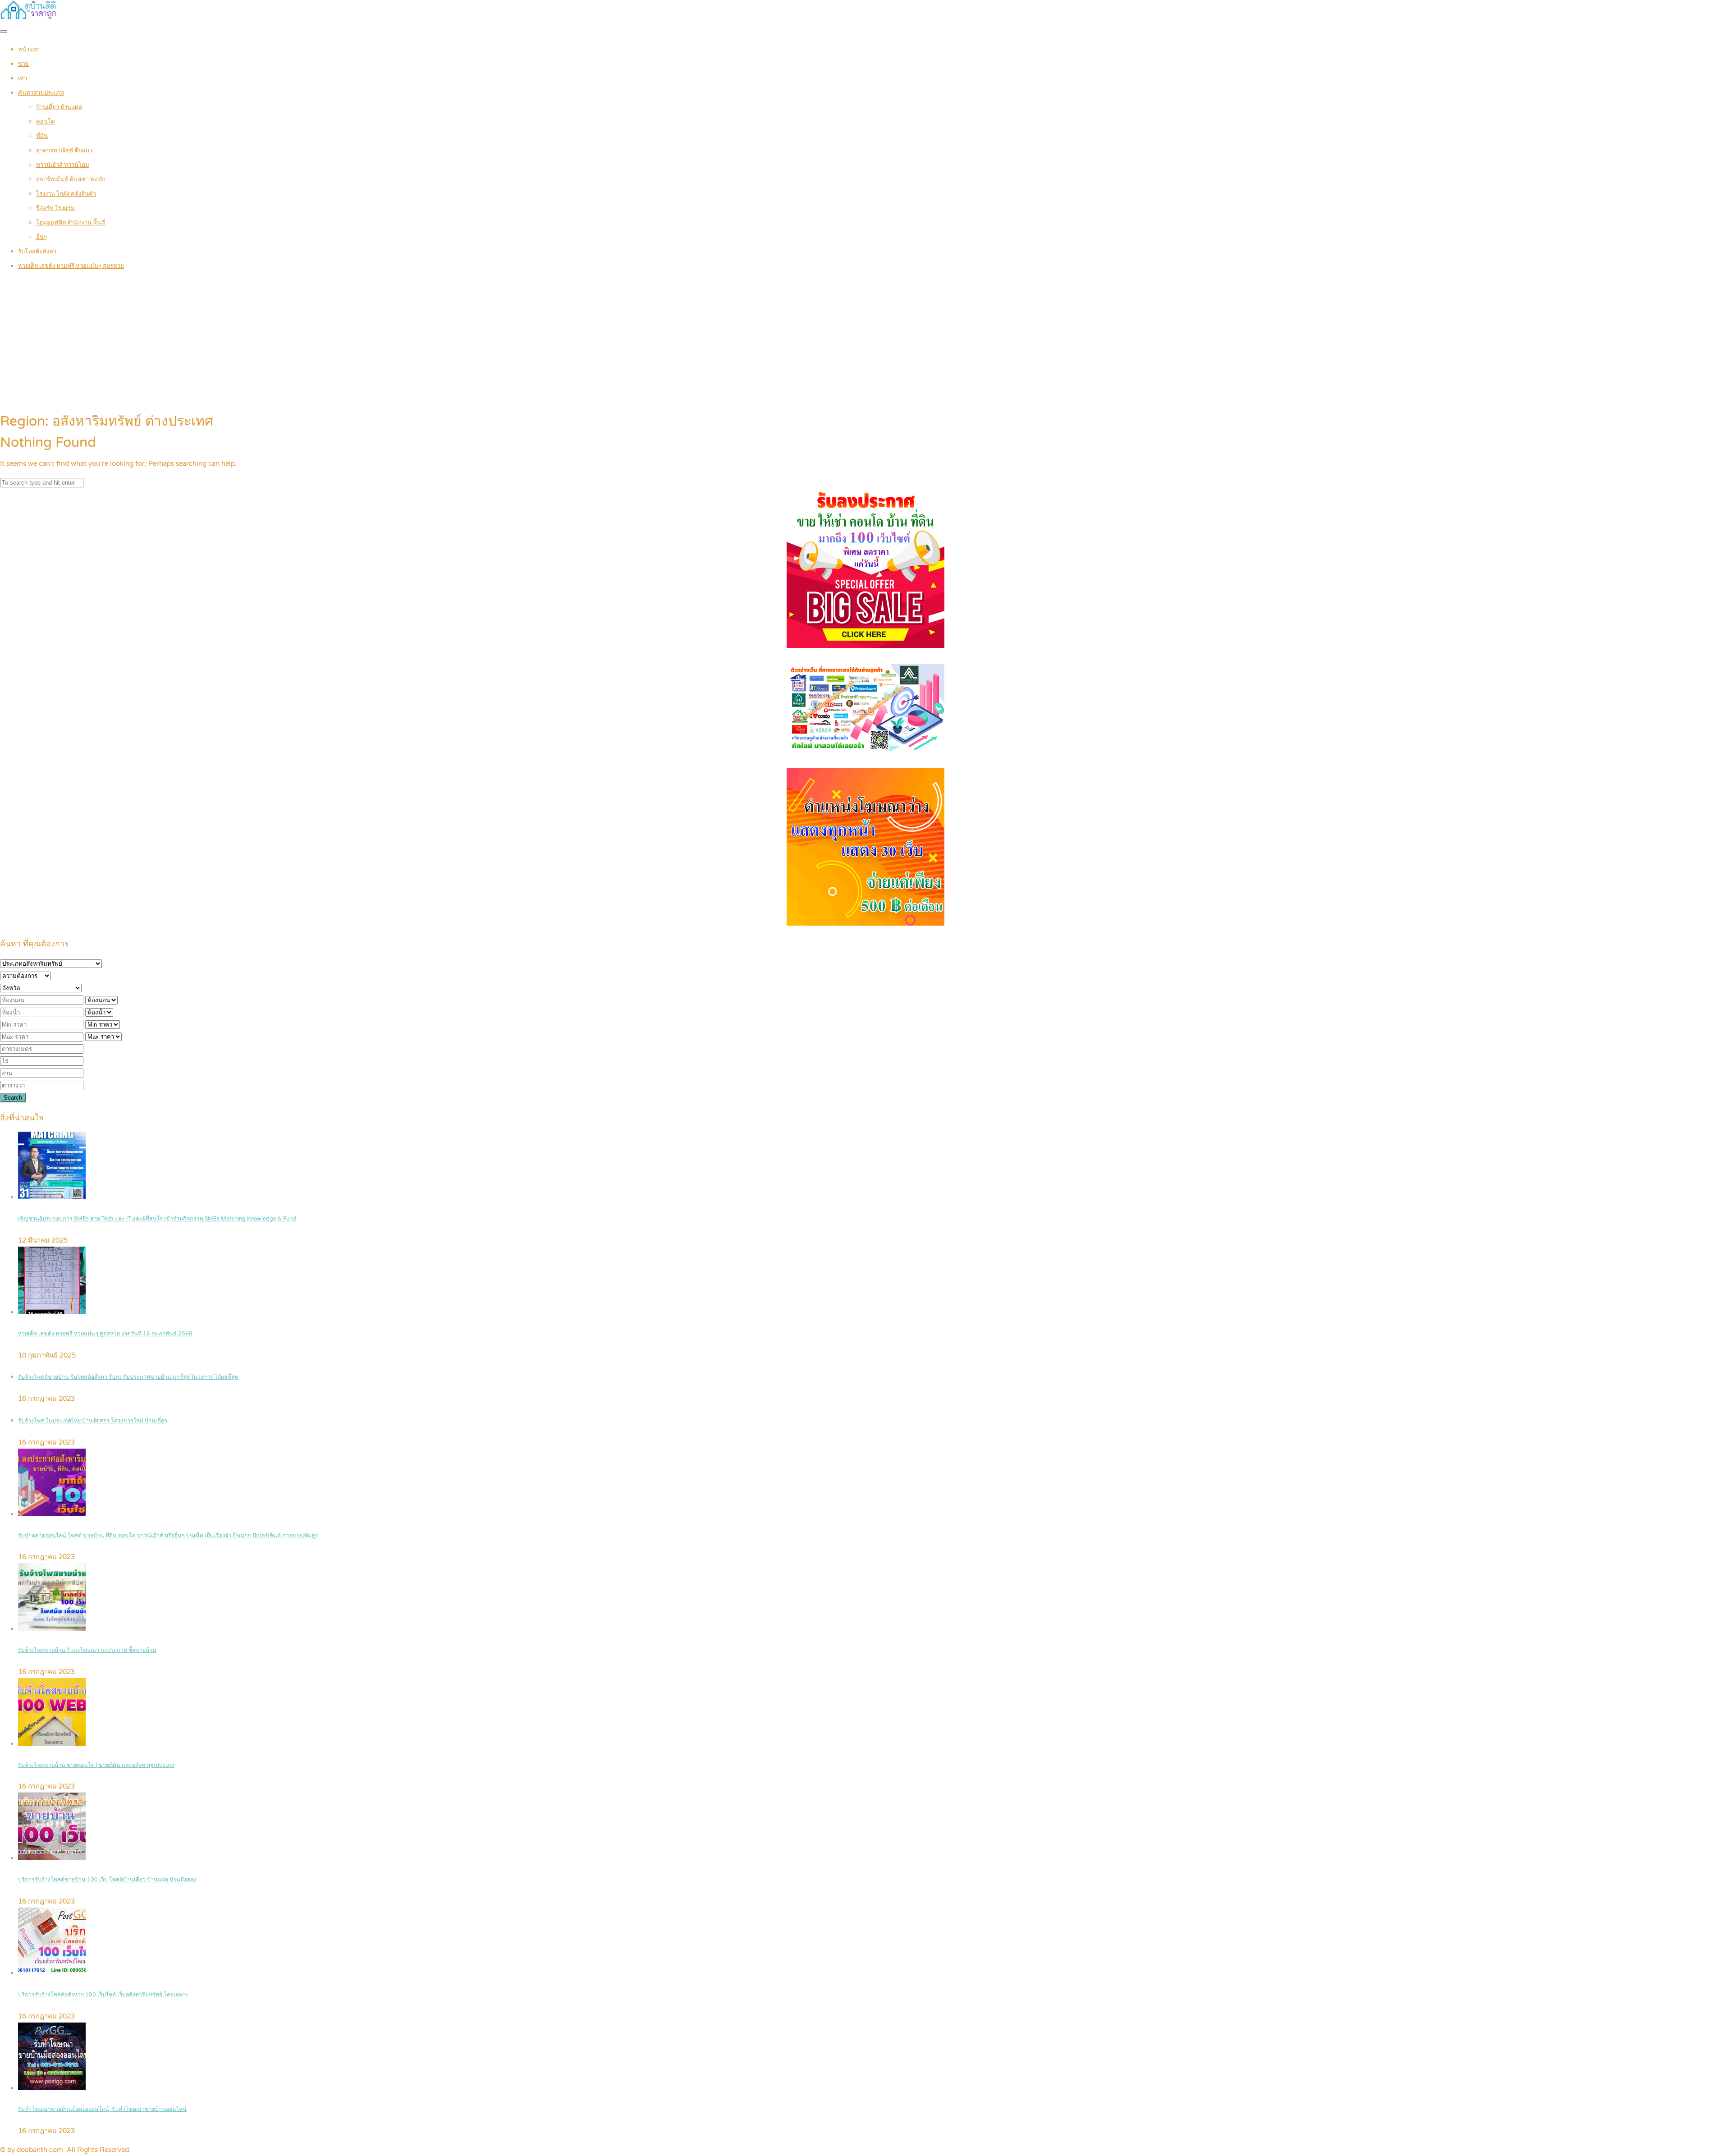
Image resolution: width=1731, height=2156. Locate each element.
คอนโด (45, 122)
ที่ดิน (42, 136)
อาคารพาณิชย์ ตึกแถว (64, 151)
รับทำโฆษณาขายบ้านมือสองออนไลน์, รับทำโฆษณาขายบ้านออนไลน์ (102, 2109)
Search (13, 1098)
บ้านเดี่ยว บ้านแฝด (59, 107)
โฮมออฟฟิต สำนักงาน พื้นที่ (71, 223)
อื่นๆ (41, 237)
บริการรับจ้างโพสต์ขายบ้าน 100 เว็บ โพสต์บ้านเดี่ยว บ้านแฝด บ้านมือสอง (107, 1880)
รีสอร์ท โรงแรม (55, 208)
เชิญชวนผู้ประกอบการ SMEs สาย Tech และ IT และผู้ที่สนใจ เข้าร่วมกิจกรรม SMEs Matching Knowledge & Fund (157, 1219)
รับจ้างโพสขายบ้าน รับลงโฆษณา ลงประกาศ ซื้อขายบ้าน (87, 1650)
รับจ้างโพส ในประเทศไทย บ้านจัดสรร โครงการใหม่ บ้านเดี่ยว (93, 1421)
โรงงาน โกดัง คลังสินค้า (66, 194)
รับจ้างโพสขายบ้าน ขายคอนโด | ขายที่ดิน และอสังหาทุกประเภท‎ (96, 1765)
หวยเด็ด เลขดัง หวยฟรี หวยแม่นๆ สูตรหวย (71, 266)
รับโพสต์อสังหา (37, 252)
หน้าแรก (29, 50)
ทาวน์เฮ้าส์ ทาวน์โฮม (63, 165)
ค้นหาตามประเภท (41, 93)
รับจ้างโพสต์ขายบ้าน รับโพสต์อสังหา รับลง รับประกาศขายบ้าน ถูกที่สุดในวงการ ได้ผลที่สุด (128, 1377)
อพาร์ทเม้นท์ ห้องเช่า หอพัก (71, 179)
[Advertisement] (865, 343)
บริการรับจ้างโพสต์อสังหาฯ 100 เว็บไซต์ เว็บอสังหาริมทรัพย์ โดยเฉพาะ (103, 1995)
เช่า (23, 78)
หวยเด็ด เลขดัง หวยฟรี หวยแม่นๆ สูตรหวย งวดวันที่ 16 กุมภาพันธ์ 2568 (105, 1334)
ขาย (23, 64)
